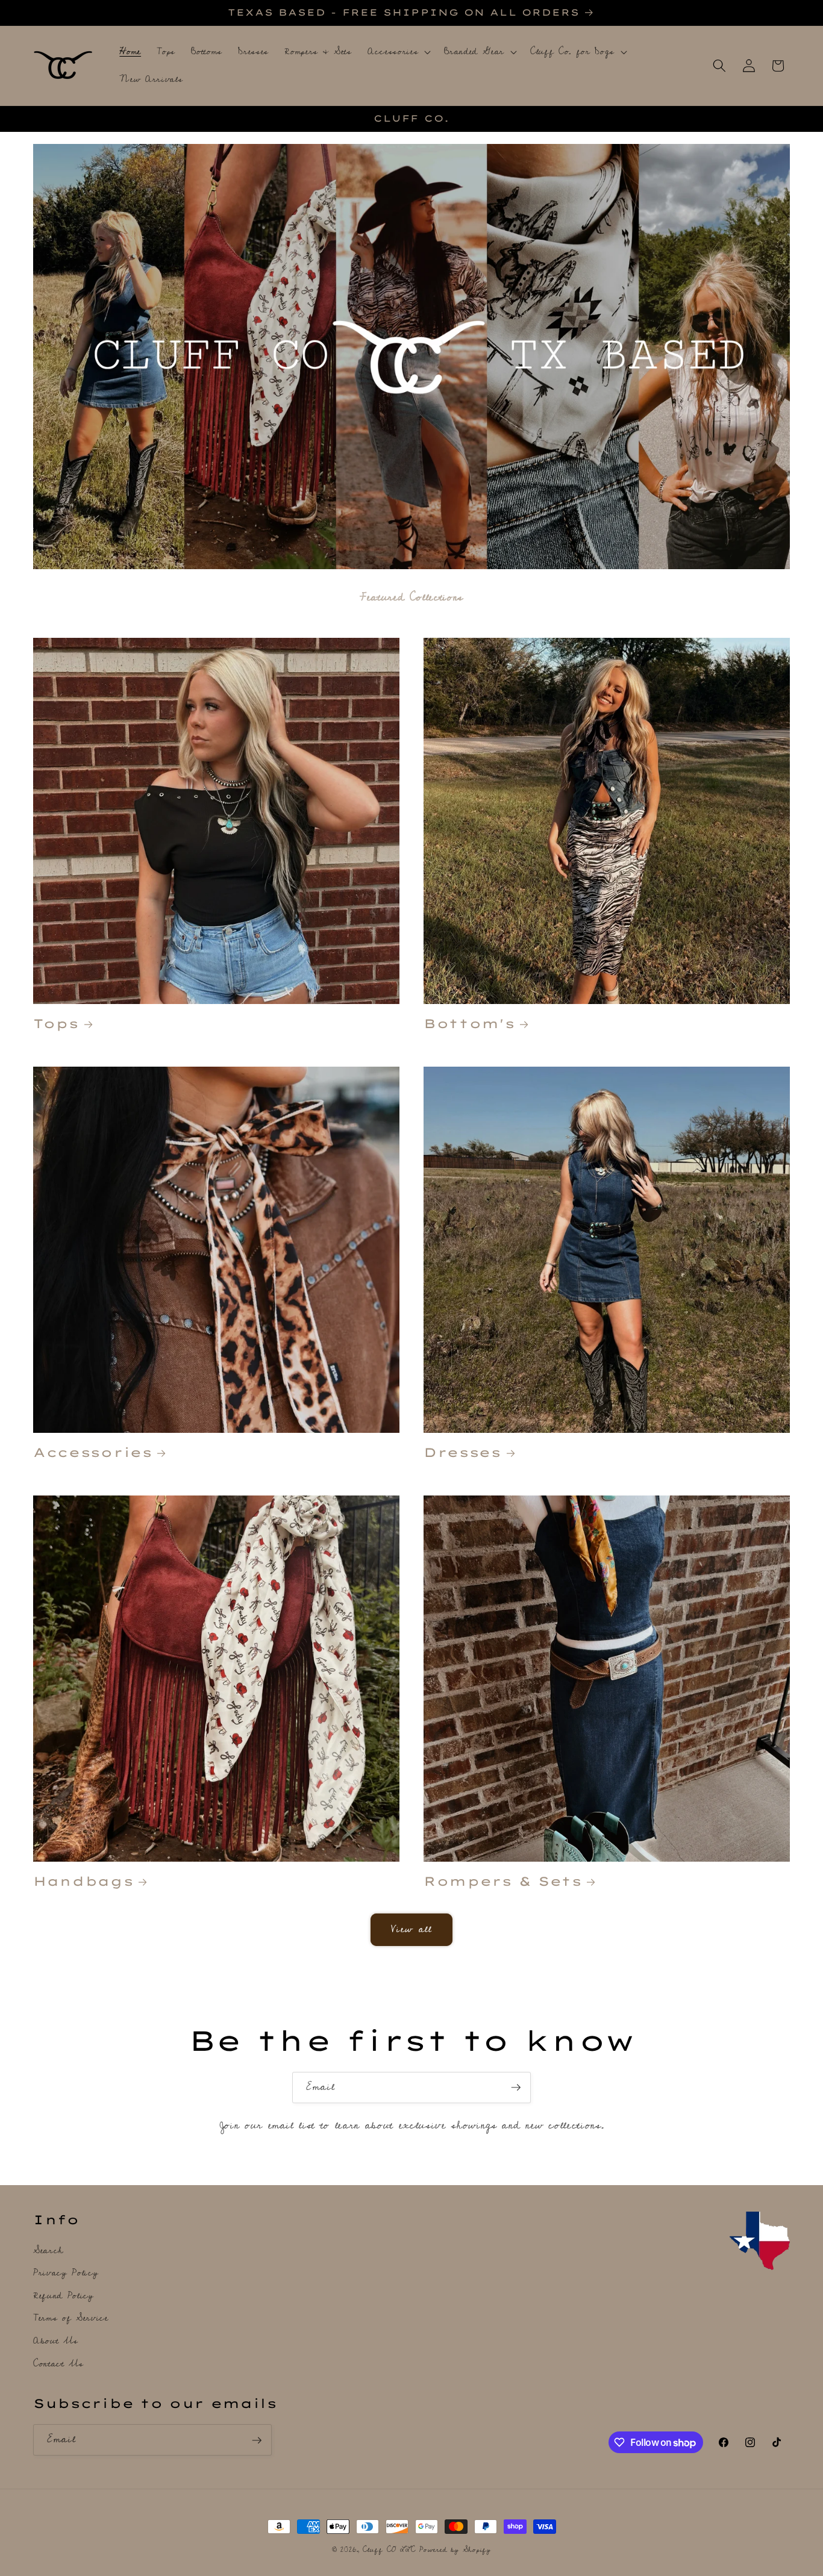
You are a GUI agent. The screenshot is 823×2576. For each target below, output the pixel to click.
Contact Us (58, 2364)
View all (412, 1929)
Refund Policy (64, 2296)
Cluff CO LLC (389, 2550)
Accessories (93, 1452)
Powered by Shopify (455, 2550)
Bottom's (469, 1023)
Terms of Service (71, 2319)
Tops (56, 1023)
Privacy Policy (66, 2273)
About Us (55, 2341)
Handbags (83, 1881)
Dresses (462, 1452)
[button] (398, 52)
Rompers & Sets (503, 1881)
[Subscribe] (516, 2088)
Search (48, 2251)
